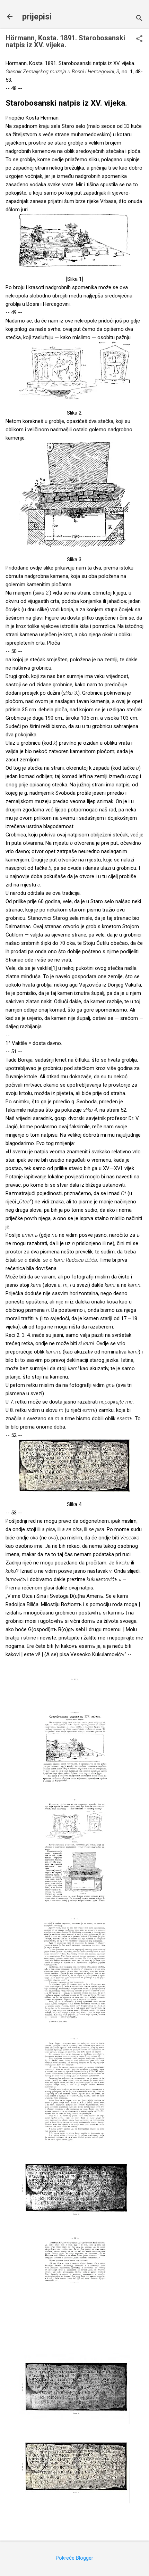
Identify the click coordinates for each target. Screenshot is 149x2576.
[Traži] (139, 19)
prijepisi (37, 17)
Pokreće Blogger (74, 2558)
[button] (139, 39)
